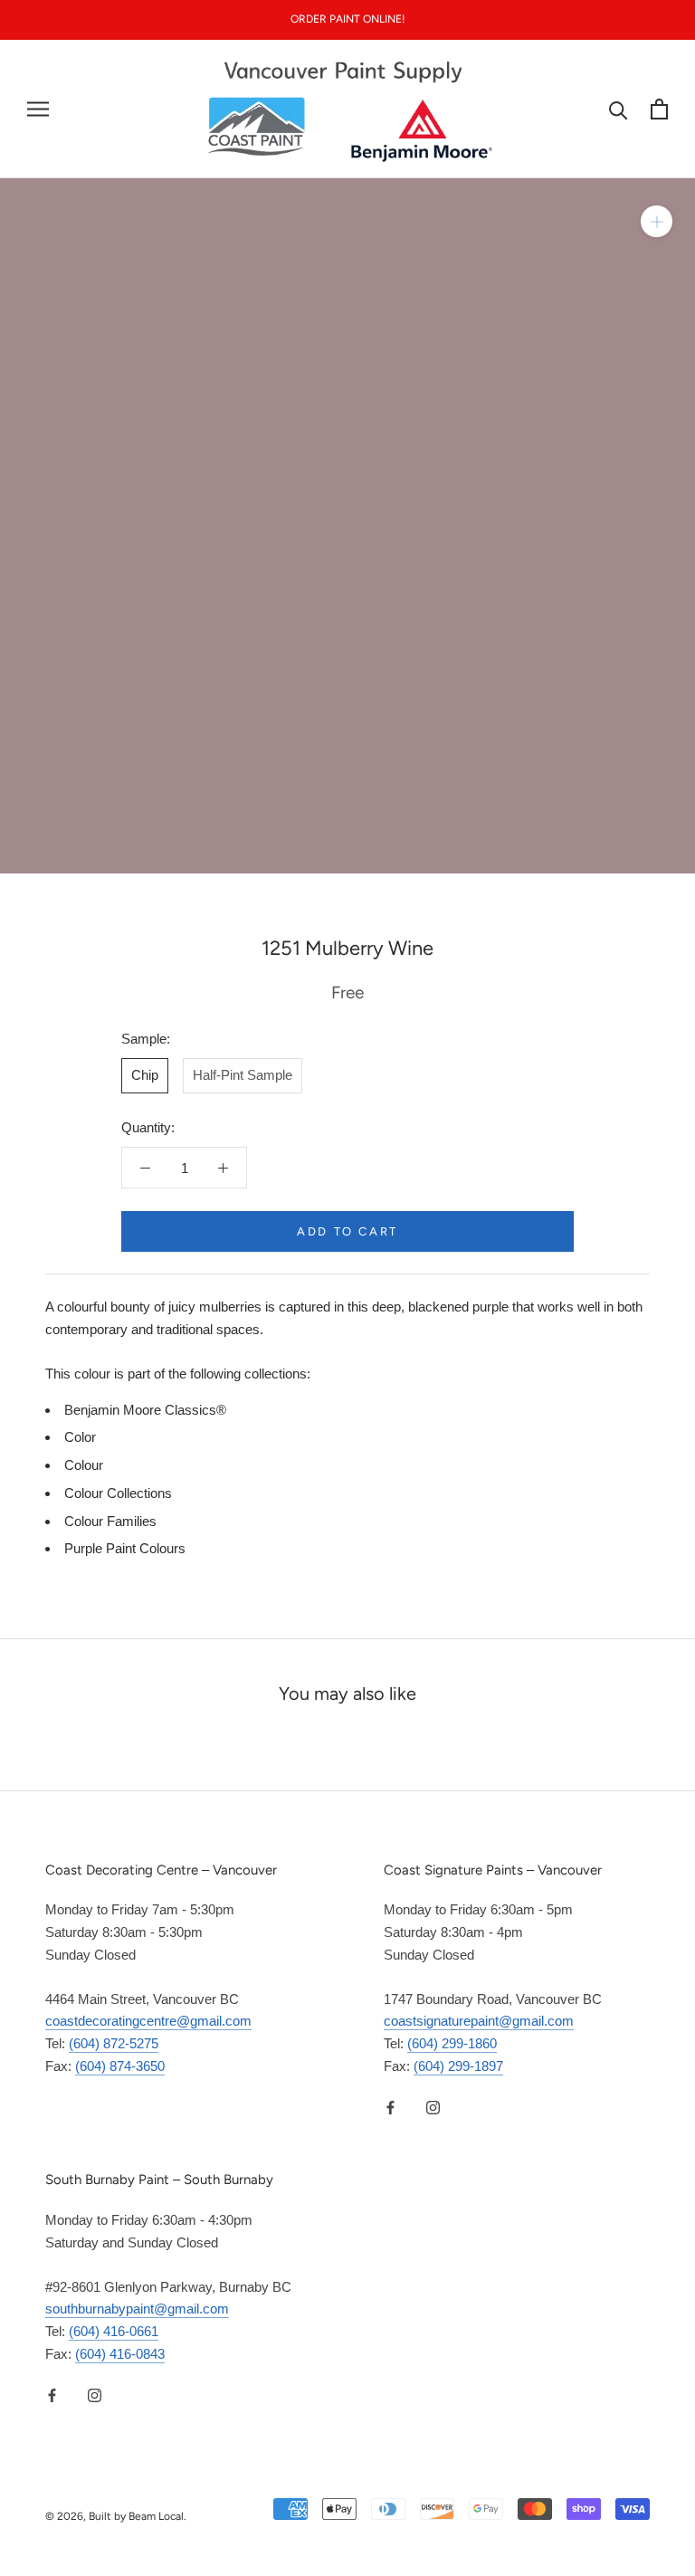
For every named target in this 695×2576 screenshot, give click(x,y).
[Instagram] (433, 2108)
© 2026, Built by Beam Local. (116, 2516)
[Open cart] (659, 109)
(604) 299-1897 (458, 2066)
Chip (145, 1075)
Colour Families (110, 1521)
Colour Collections (118, 1493)
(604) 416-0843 (120, 2354)
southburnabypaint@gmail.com (137, 2309)
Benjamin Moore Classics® (145, 1410)
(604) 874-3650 (120, 2066)
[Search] (619, 109)
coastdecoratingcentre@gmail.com (148, 2021)
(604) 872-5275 (114, 2043)
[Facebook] (390, 2108)
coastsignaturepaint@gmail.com (479, 2021)
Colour (84, 1465)
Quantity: (148, 1127)
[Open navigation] (38, 110)
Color (80, 1437)
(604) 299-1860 (452, 2043)
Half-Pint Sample (243, 1075)
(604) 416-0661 (114, 2331)
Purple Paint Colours (125, 1548)
